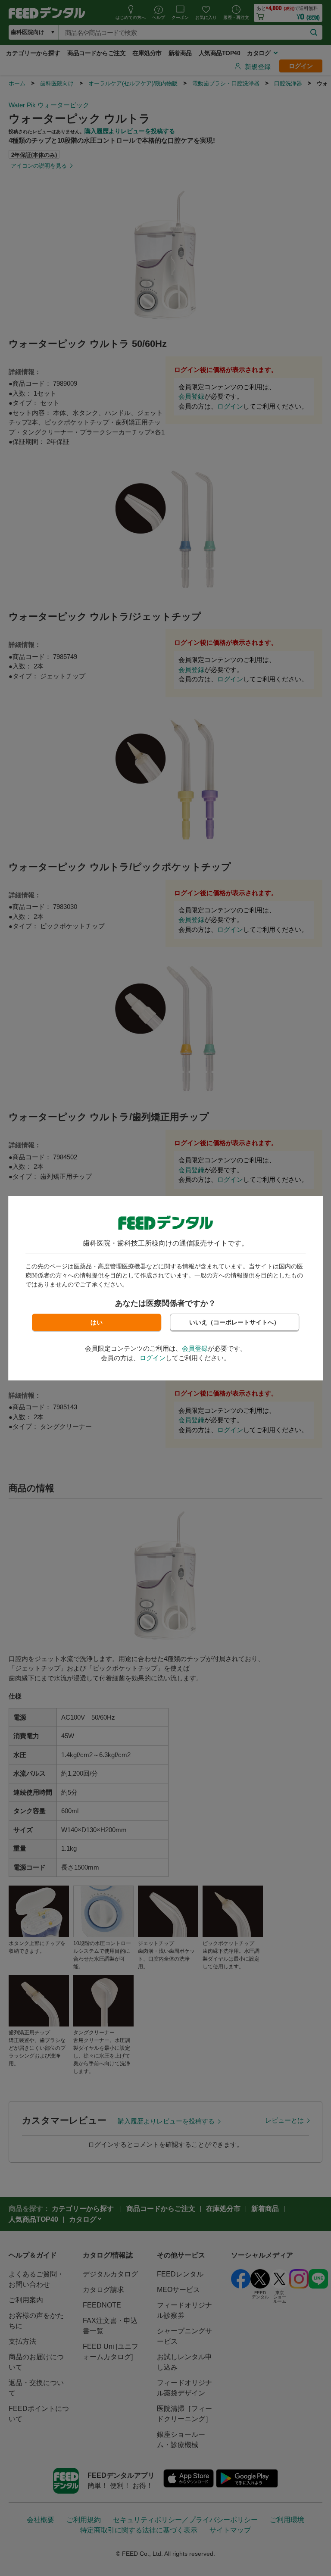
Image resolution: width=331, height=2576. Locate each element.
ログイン (153, 1358)
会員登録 (195, 1348)
